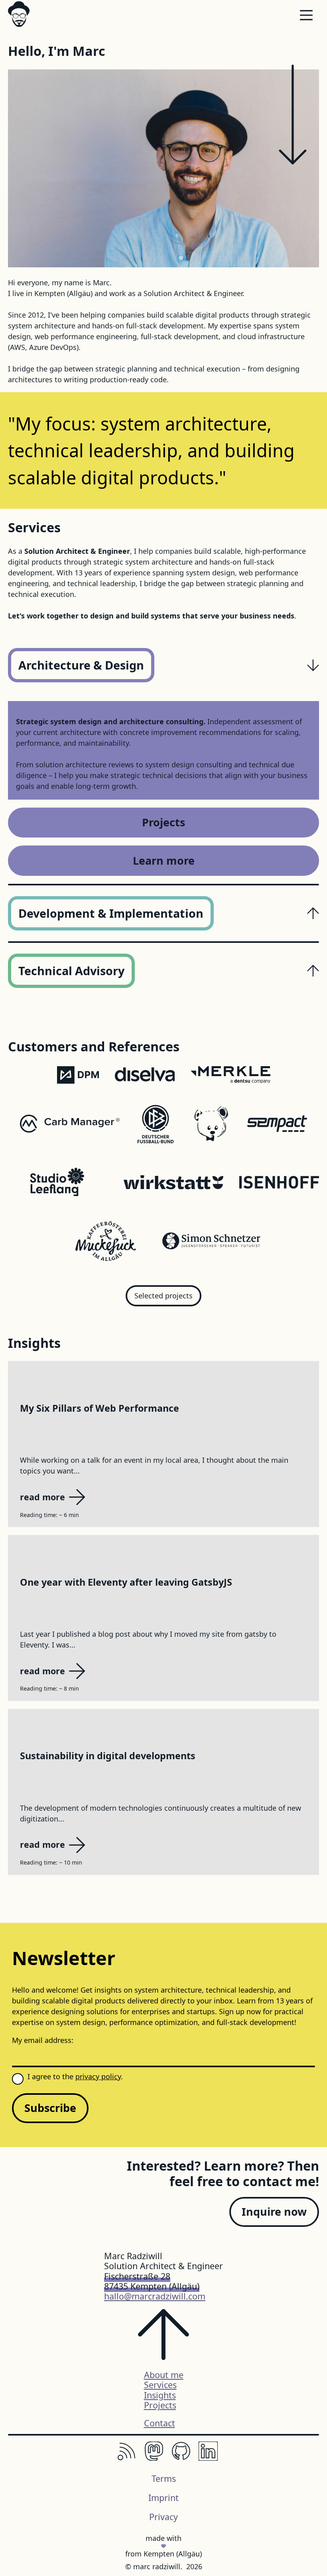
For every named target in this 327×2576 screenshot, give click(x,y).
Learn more (164, 860)
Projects (163, 822)
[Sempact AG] (277, 1125)
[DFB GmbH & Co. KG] (156, 1125)
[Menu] (306, 17)
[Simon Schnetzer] (211, 1242)
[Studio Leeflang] (58, 1184)
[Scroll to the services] (293, 116)
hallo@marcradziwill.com (155, 2296)
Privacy (163, 2517)
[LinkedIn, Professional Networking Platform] (208, 2458)
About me (164, 2375)
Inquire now (274, 2212)
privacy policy (98, 2076)
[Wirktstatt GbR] (173, 1184)
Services (160, 2385)
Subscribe (50, 2108)
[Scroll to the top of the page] (163, 2339)
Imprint (163, 2498)
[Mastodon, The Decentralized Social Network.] (154, 2458)
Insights (160, 2395)
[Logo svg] (19, 14)
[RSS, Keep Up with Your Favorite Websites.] (127, 2458)
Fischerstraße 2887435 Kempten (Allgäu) (152, 2281)
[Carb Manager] (70, 1125)
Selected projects (163, 1296)
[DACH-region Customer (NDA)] (145, 1076)
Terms (164, 2478)
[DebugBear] (211, 1125)
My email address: (43, 2040)
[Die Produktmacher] (78, 1076)
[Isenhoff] (279, 1184)
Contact (160, 2423)
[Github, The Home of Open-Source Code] (181, 2458)
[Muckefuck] (106, 1242)
